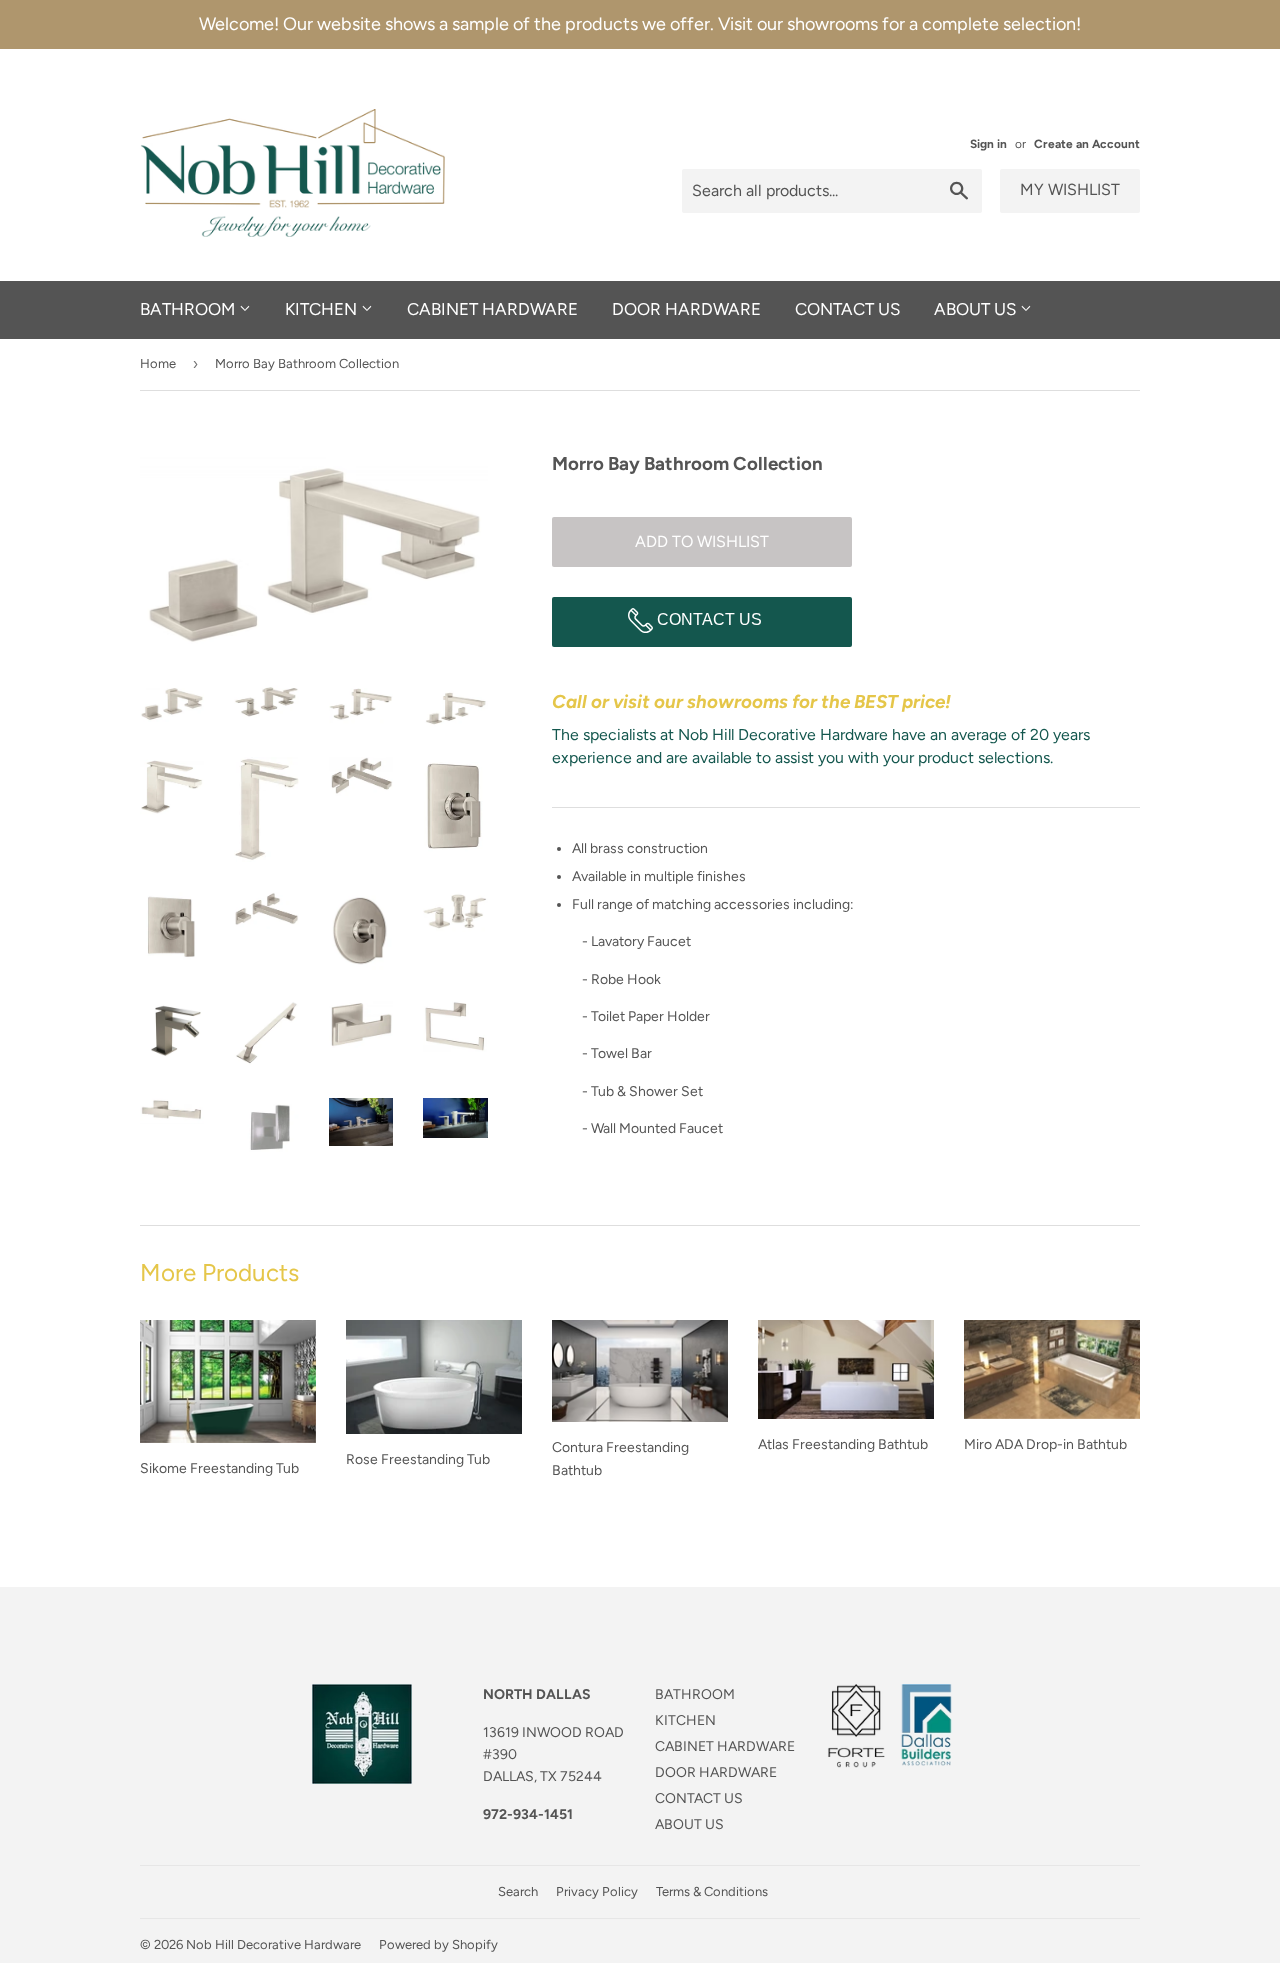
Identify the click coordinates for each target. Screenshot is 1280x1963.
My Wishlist (1070, 189)
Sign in (988, 144)
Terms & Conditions (712, 1891)
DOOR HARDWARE (686, 309)
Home (158, 363)
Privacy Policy (597, 1891)
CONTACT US (847, 309)
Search (518, 1891)
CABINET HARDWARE (492, 309)
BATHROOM (189, 309)
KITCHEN (323, 309)
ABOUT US (977, 309)
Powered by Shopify (438, 1944)
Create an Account (1087, 144)
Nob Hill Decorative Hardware (273, 1944)
